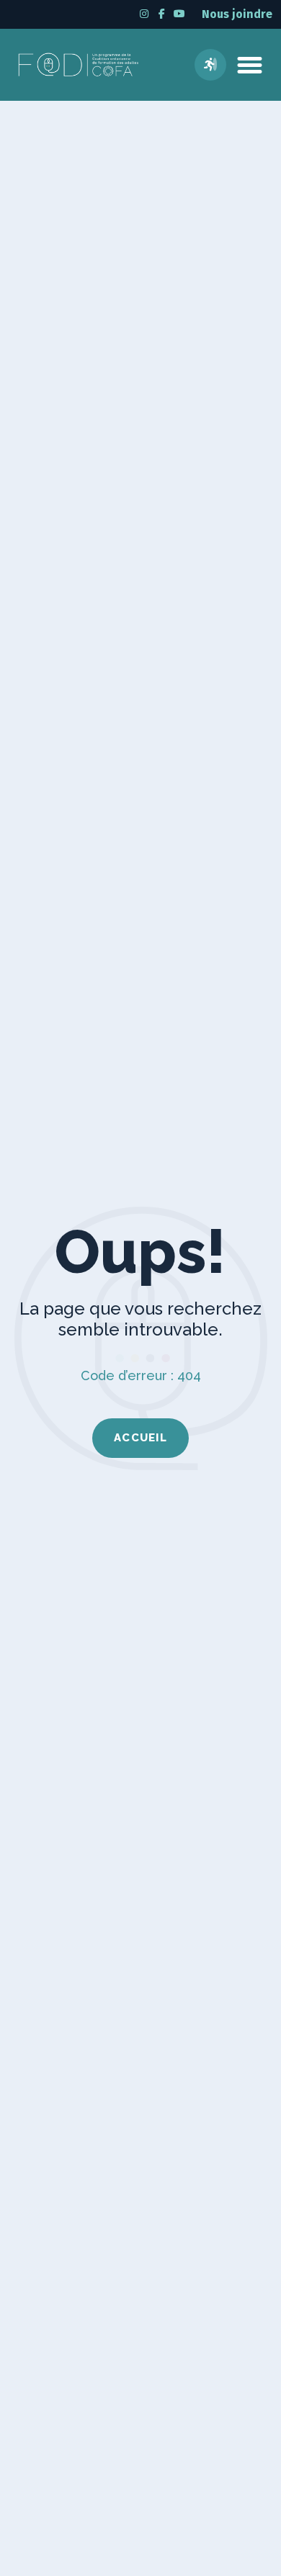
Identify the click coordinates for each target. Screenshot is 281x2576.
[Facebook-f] (162, 13)
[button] (250, 65)
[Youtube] (179, 13)
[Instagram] (144, 13)
